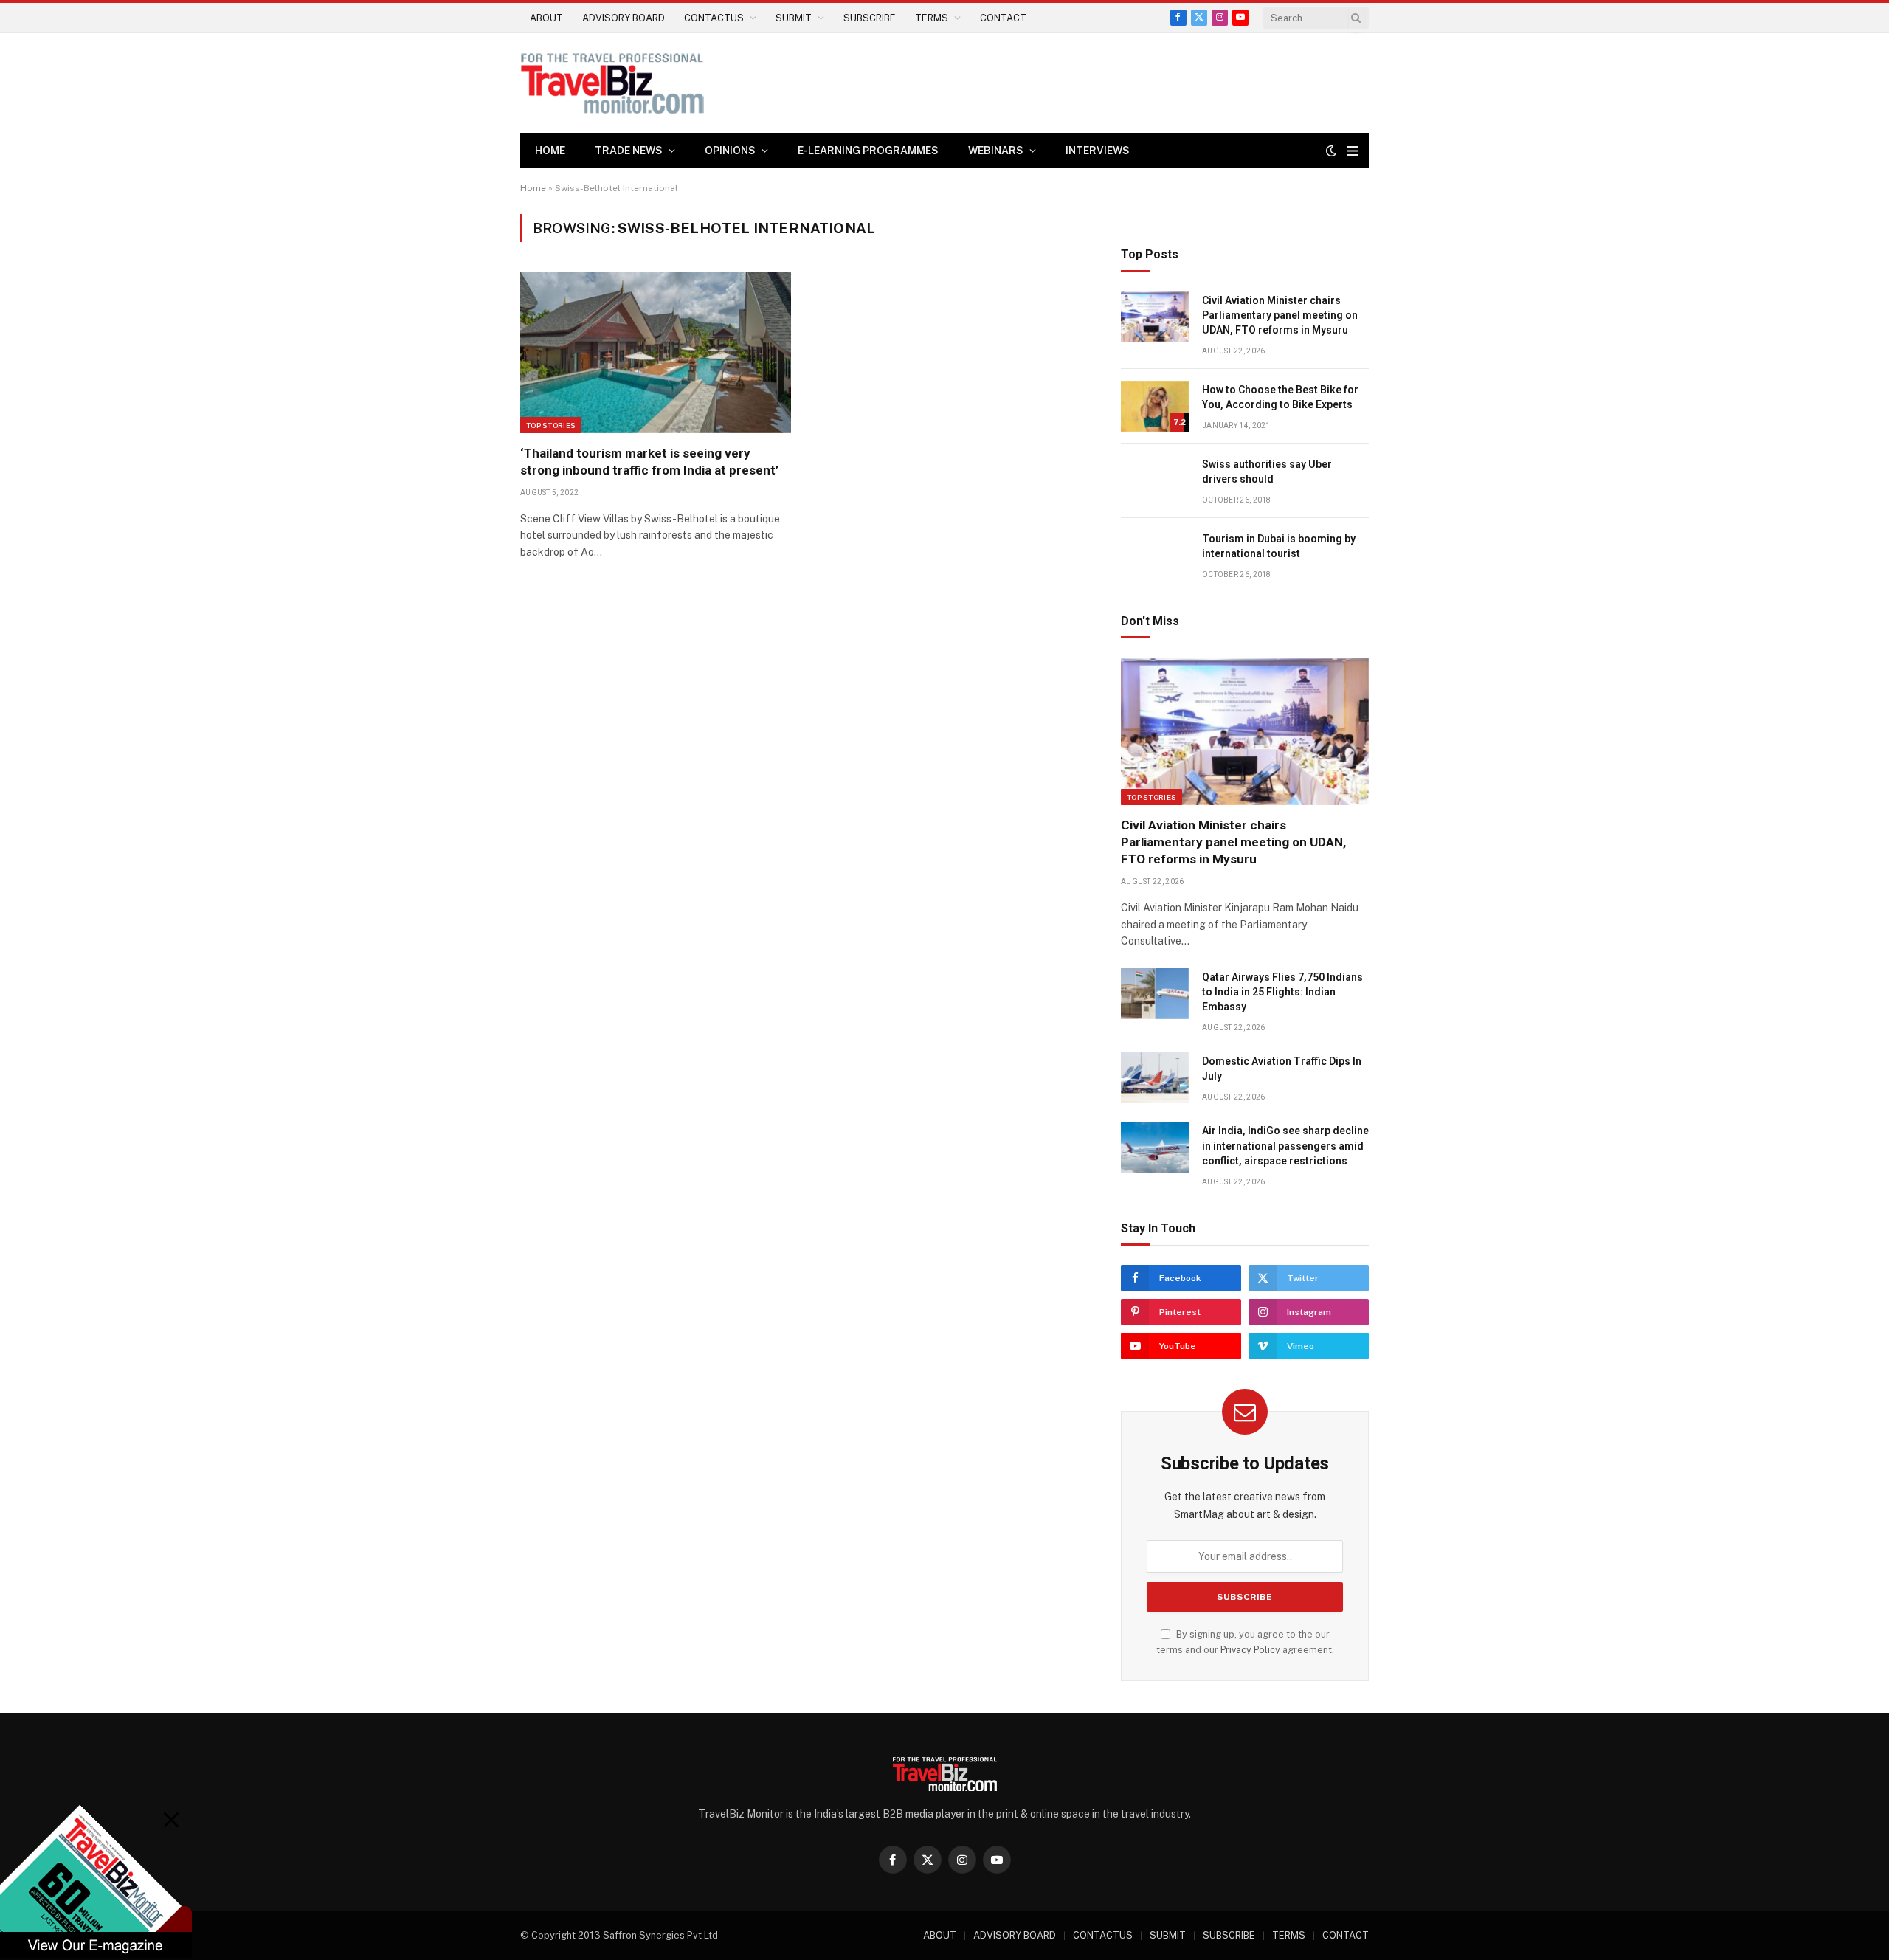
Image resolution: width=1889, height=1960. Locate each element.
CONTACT (1003, 18)
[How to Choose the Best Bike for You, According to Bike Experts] (1155, 406)
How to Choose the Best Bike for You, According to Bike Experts (1280, 397)
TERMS (932, 18)
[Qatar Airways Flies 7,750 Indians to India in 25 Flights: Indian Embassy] (1155, 994)
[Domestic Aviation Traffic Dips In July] (1155, 1078)
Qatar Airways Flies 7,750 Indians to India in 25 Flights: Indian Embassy (1282, 992)
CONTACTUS (714, 18)
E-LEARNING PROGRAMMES (868, 151)
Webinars (996, 151)
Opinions (730, 151)
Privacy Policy (1250, 1650)
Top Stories (551, 425)
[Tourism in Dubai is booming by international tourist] (1155, 555)
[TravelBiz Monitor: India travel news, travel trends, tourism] (612, 83)
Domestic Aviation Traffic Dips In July (1282, 1069)
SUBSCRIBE (870, 18)
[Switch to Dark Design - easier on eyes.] (1331, 151)
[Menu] (1352, 151)
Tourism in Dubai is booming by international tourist (1279, 546)
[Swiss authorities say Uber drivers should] (1155, 481)
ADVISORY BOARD (624, 18)
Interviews (1098, 151)
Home (550, 151)
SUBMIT (794, 18)
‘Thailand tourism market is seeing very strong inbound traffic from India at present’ (649, 462)
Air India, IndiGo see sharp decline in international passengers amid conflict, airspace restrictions (1285, 1145)
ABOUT (546, 18)
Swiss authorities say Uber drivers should (1267, 472)
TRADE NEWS (629, 151)
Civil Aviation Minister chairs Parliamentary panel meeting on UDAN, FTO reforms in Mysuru (1280, 315)
